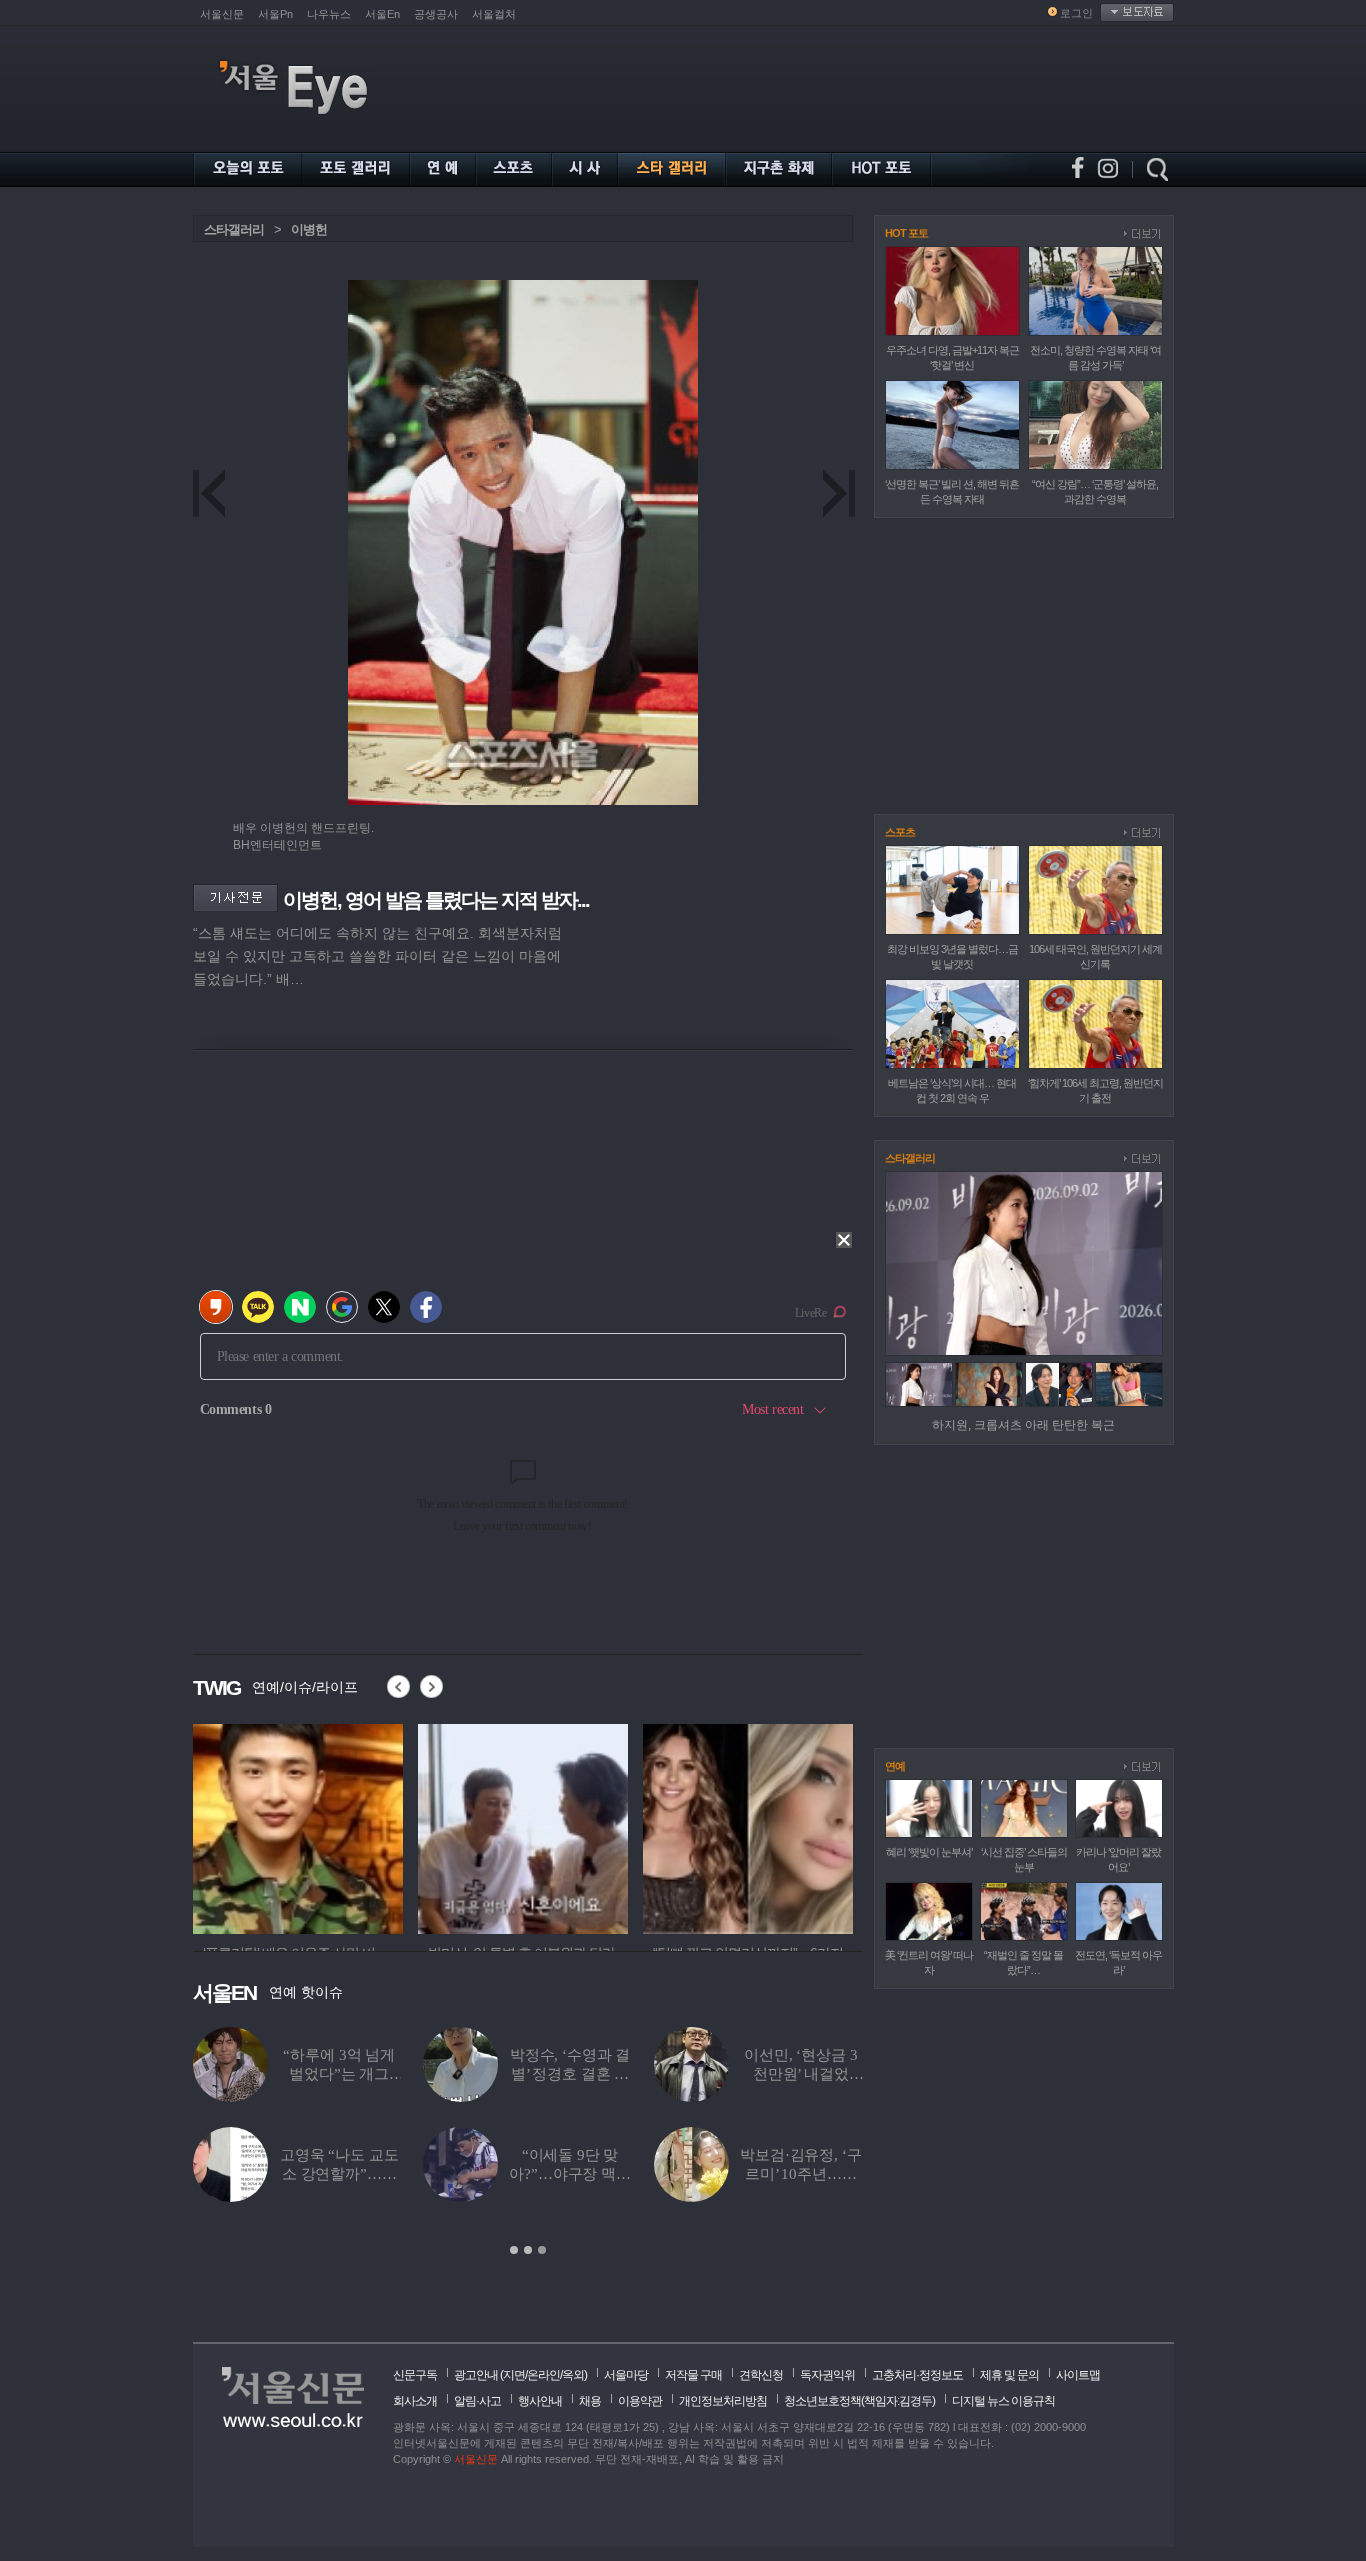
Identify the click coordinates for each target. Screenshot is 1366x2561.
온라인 (543, 2375)
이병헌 (309, 229)
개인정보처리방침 (723, 2401)
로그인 (1076, 13)
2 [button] (528, 2250)
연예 (895, 1766)
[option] (323, 1826)
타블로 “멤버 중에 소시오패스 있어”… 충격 (339, 2074)
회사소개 (415, 2401)
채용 (590, 2401)
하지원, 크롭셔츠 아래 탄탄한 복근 (1023, 1425)
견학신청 (761, 2375)
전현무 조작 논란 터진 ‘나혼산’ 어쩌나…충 (338, 2174)
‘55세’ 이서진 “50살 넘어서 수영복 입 (569, 2074)
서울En (382, 14)
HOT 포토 (906, 233)
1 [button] (514, 2250)
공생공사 (436, 14)
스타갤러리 (234, 229)
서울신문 (222, 14)
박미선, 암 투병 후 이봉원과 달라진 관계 (800, 2074)
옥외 (573, 2375)
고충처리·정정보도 (917, 2375)
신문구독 (415, 2375)
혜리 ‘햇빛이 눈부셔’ (929, 1852)
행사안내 (540, 2401)
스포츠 (900, 832)
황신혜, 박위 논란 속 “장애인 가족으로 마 (801, 2174)
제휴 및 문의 (1009, 2375)
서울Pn (275, 14)
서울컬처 (494, 14)
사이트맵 (1078, 2375)
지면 (514, 2375)
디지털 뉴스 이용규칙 (1003, 2401)
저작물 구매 (693, 2375)
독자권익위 (827, 2375)
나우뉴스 (329, 14)
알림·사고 (477, 2401)
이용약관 (640, 2401)
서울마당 (626, 2375)
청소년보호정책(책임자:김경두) (859, 2401)
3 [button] (542, 2250)
